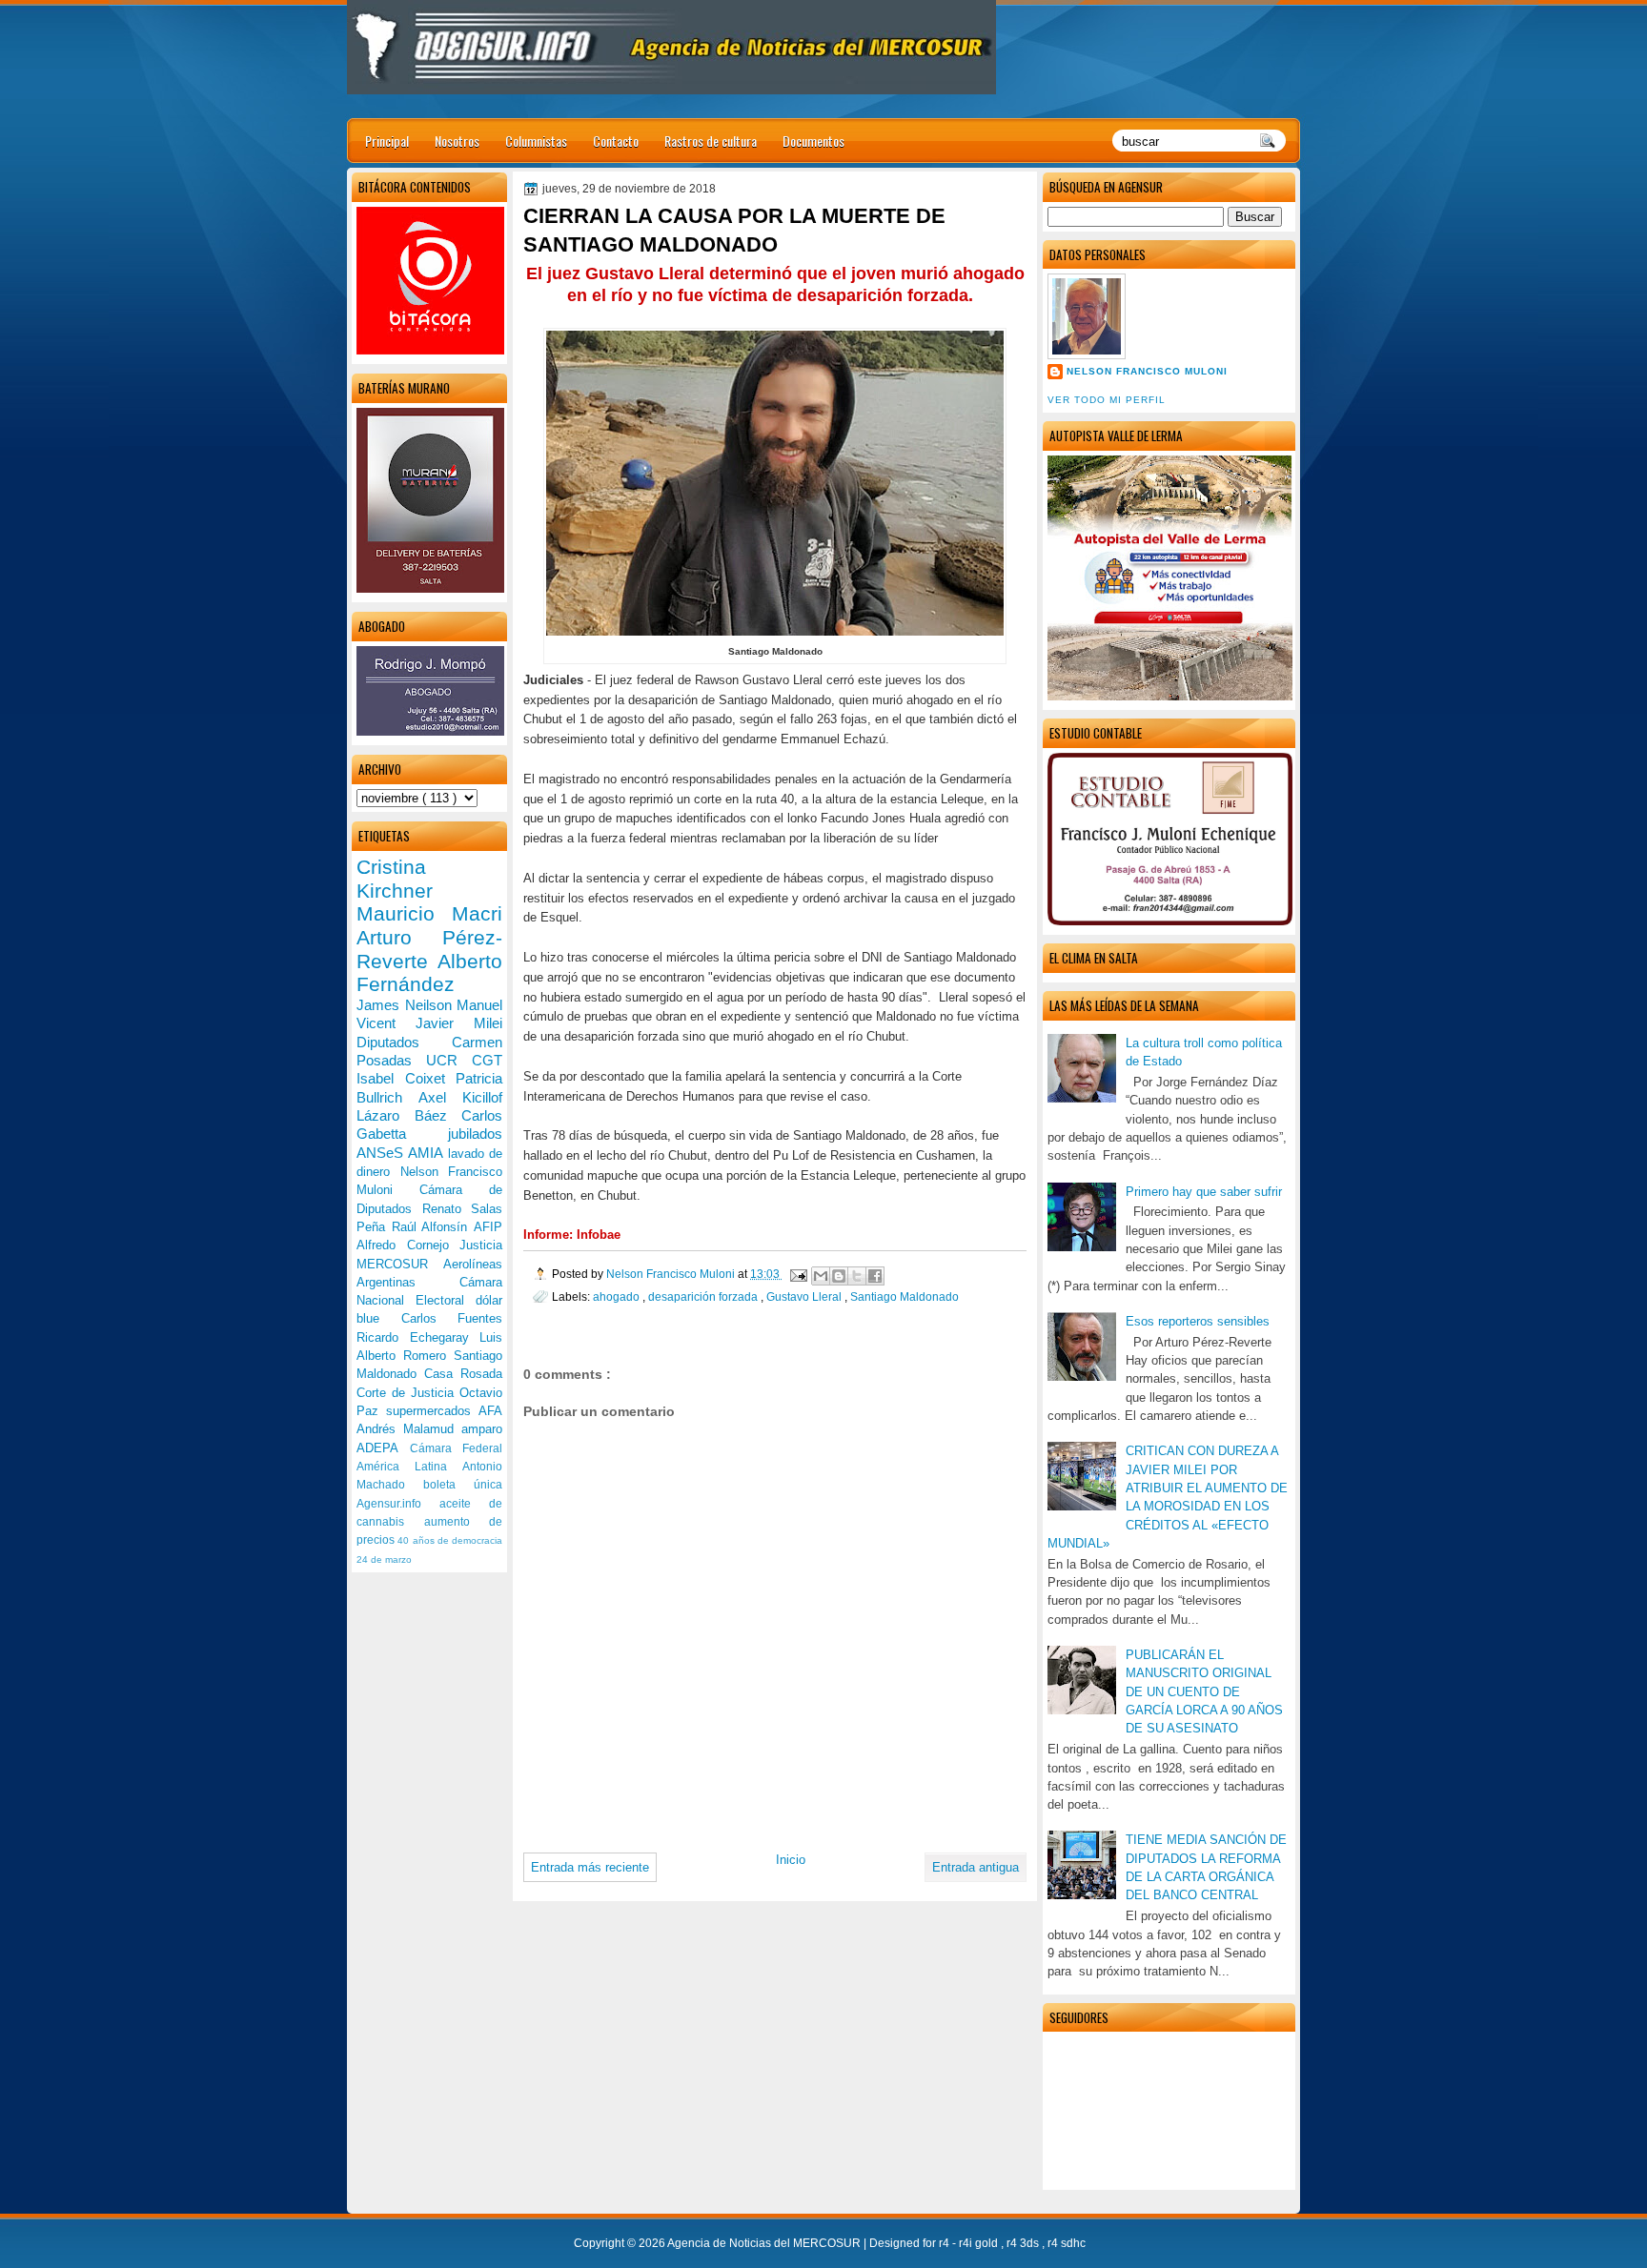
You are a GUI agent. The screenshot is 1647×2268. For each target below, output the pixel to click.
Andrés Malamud (409, 1429)
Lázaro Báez (409, 1115)
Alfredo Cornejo (408, 1245)
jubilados (475, 1134)
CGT (487, 1060)
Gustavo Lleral (805, 1296)
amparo (482, 1429)
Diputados (404, 1042)
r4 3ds (1024, 2243)
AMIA (427, 1153)
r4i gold (980, 2243)
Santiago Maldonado (905, 1296)
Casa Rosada (463, 1374)
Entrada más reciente (590, 1867)
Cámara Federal (457, 1448)
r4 (945, 2243)
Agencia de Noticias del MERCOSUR (765, 2243)
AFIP (488, 1227)
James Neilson (407, 1005)
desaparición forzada (704, 1296)
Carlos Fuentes (452, 1318)
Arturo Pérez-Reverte (429, 949)
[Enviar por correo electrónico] (821, 1276)
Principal (387, 141)
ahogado (618, 1296)
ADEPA (383, 1448)
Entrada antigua (976, 1867)
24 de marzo (384, 1559)
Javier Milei (459, 1023)
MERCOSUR (400, 1264)
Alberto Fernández (429, 973)
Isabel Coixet (406, 1078)
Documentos (813, 141)
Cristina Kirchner (395, 879)
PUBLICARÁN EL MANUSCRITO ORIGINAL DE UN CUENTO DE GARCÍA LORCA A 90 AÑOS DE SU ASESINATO (1204, 1691)
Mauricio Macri (429, 913)
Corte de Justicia (408, 1393)
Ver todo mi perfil (1107, 400)
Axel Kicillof (460, 1097)
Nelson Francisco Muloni (1147, 371)
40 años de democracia (450, 1540)
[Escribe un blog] (839, 1276)
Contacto (616, 141)
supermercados (432, 1411)
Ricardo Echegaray (418, 1337)
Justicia (481, 1245)
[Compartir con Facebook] (875, 1276)
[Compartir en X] (857, 1276)
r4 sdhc (1067, 2243)
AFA (490, 1411)
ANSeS (382, 1153)
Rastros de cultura (711, 141)
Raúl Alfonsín (433, 1227)
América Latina (409, 1467)
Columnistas (536, 141)
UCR (449, 1060)
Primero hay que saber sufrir (1204, 1192)
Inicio (791, 1860)
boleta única (463, 1485)
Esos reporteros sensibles (1198, 1321)
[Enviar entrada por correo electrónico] (797, 1274)
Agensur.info (398, 1504)
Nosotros (457, 141)
